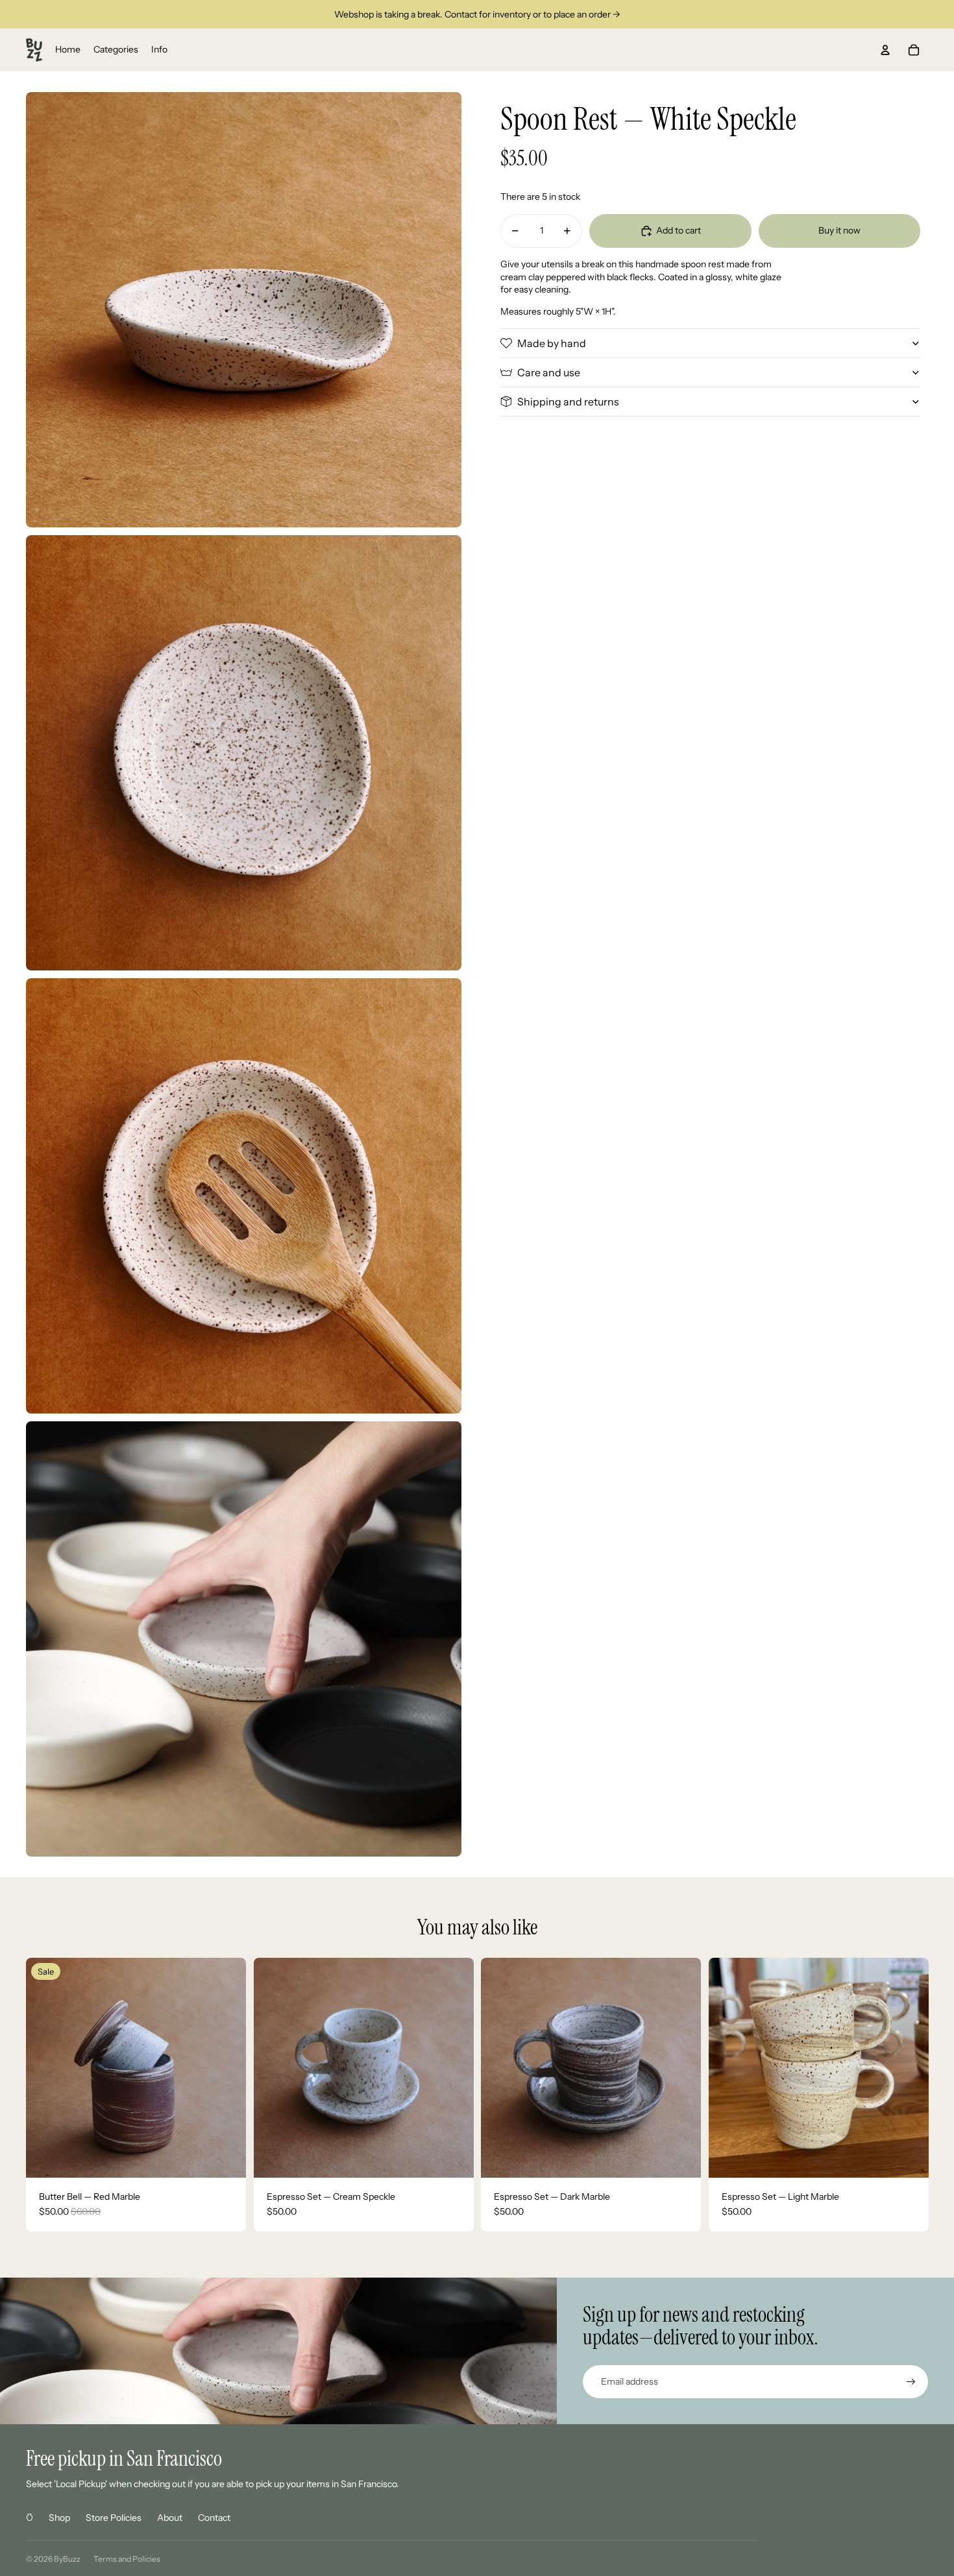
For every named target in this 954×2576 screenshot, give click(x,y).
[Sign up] (911, 2382)
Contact (214, 2518)
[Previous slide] (45, 2067)
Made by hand (552, 343)
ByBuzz (67, 2559)
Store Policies (114, 2518)
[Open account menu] (885, 50)
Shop (59, 2518)
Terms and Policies (127, 2559)
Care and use (549, 372)
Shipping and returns (568, 402)
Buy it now (839, 230)
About (170, 2518)
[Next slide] (226, 2067)
